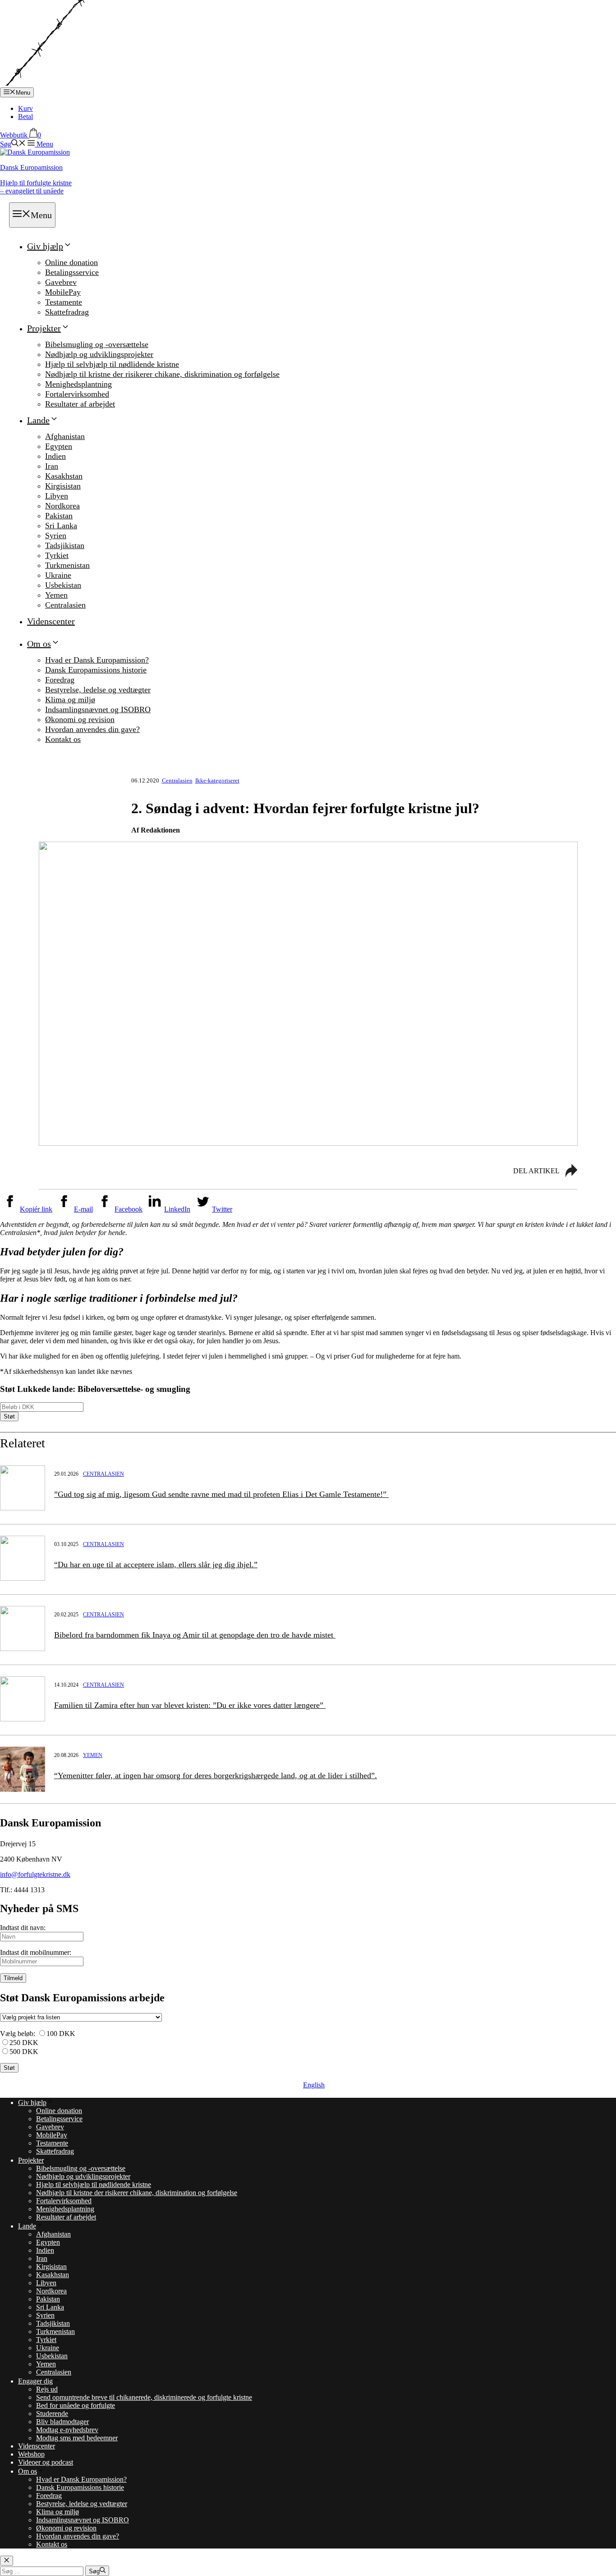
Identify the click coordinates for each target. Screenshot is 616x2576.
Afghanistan (65, 436)
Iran (52, 466)
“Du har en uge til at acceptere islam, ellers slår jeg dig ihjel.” (156, 1565)
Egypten (59, 446)
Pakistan (59, 516)
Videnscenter (51, 621)
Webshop (31, 2454)
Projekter (44, 328)
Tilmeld (13, 1978)
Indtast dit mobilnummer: (36, 1952)
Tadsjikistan (65, 545)
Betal (25, 117)
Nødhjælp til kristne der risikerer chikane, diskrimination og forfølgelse (162, 374)
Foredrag (60, 680)
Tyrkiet (57, 555)
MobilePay (63, 292)
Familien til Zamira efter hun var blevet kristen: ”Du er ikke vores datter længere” (190, 1705)
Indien (55, 456)
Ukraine (58, 575)
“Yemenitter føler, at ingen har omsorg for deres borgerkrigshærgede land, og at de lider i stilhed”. (216, 1775)
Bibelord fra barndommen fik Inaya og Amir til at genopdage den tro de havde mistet (195, 1635)
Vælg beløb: (18, 2034)
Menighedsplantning (78, 384)
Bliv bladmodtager (62, 2422)
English (314, 2085)
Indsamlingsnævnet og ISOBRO (98, 709)
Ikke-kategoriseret (217, 780)
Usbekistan (63, 585)
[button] (13, 144)
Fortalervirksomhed (77, 394)
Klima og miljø (70, 700)
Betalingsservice (72, 272)
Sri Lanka (61, 526)
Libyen (57, 496)
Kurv (25, 108)
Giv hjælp (45, 246)
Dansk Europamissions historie (96, 670)
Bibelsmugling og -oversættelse (97, 344)
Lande (38, 420)
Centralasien (65, 605)
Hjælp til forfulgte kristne (36, 187)
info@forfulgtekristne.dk (35, 1874)
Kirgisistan (63, 486)
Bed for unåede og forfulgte (76, 2405)
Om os (39, 644)
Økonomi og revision (80, 719)
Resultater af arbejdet (80, 404)
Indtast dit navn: (23, 1928)
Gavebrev (61, 282)
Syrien (56, 535)
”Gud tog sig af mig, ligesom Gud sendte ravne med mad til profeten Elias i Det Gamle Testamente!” (221, 1494)
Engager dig (35, 2381)
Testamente (64, 302)
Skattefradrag (67, 312)
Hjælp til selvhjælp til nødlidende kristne (112, 364)
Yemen (56, 595)
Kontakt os (63, 739)
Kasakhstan (64, 476)
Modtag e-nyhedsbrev (67, 2430)
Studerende (52, 2414)
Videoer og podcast (46, 2462)
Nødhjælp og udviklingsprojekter (99, 354)
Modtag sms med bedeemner (77, 2438)
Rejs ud (47, 2389)
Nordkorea (62, 506)
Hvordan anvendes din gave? (92, 729)
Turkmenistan (67, 565)
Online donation (71, 262)
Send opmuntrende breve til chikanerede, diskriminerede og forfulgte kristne (144, 2397)
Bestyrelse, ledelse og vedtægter (98, 690)
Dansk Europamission (31, 167)
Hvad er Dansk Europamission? (97, 660)
